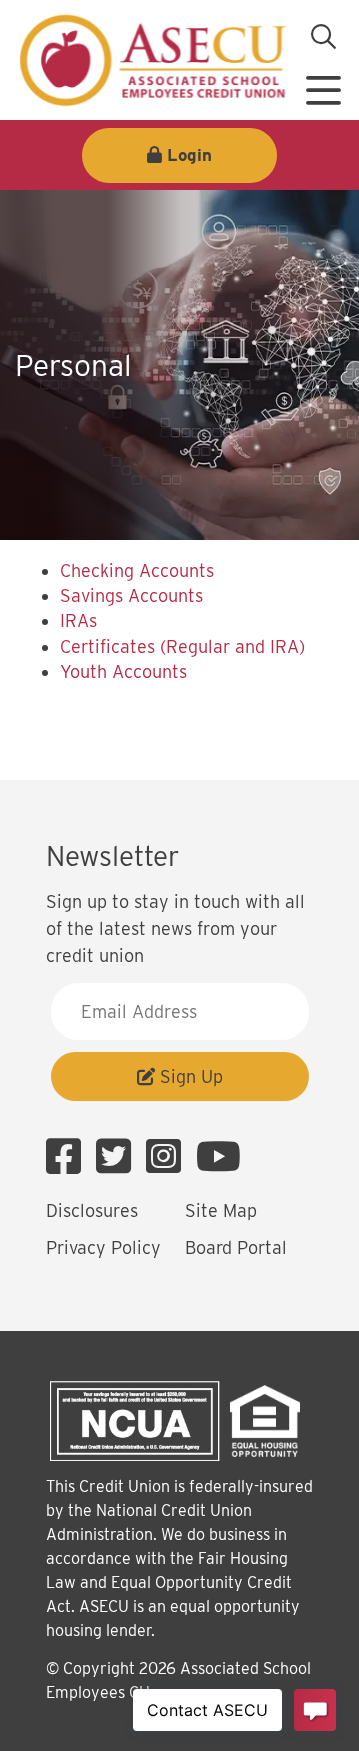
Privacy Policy (103, 1247)
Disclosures (92, 1210)
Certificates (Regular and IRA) (182, 646)
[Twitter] (118, 1157)
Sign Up (189, 1076)
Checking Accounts (137, 570)
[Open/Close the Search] (323, 37)
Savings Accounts (131, 595)
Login (189, 155)
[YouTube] (218, 1157)
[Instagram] (168, 1157)
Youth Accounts (123, 671)
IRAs (78, 620)
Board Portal (236, 1247)
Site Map (221, 1210)
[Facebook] (68, 1157)
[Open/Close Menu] (323, 83)
